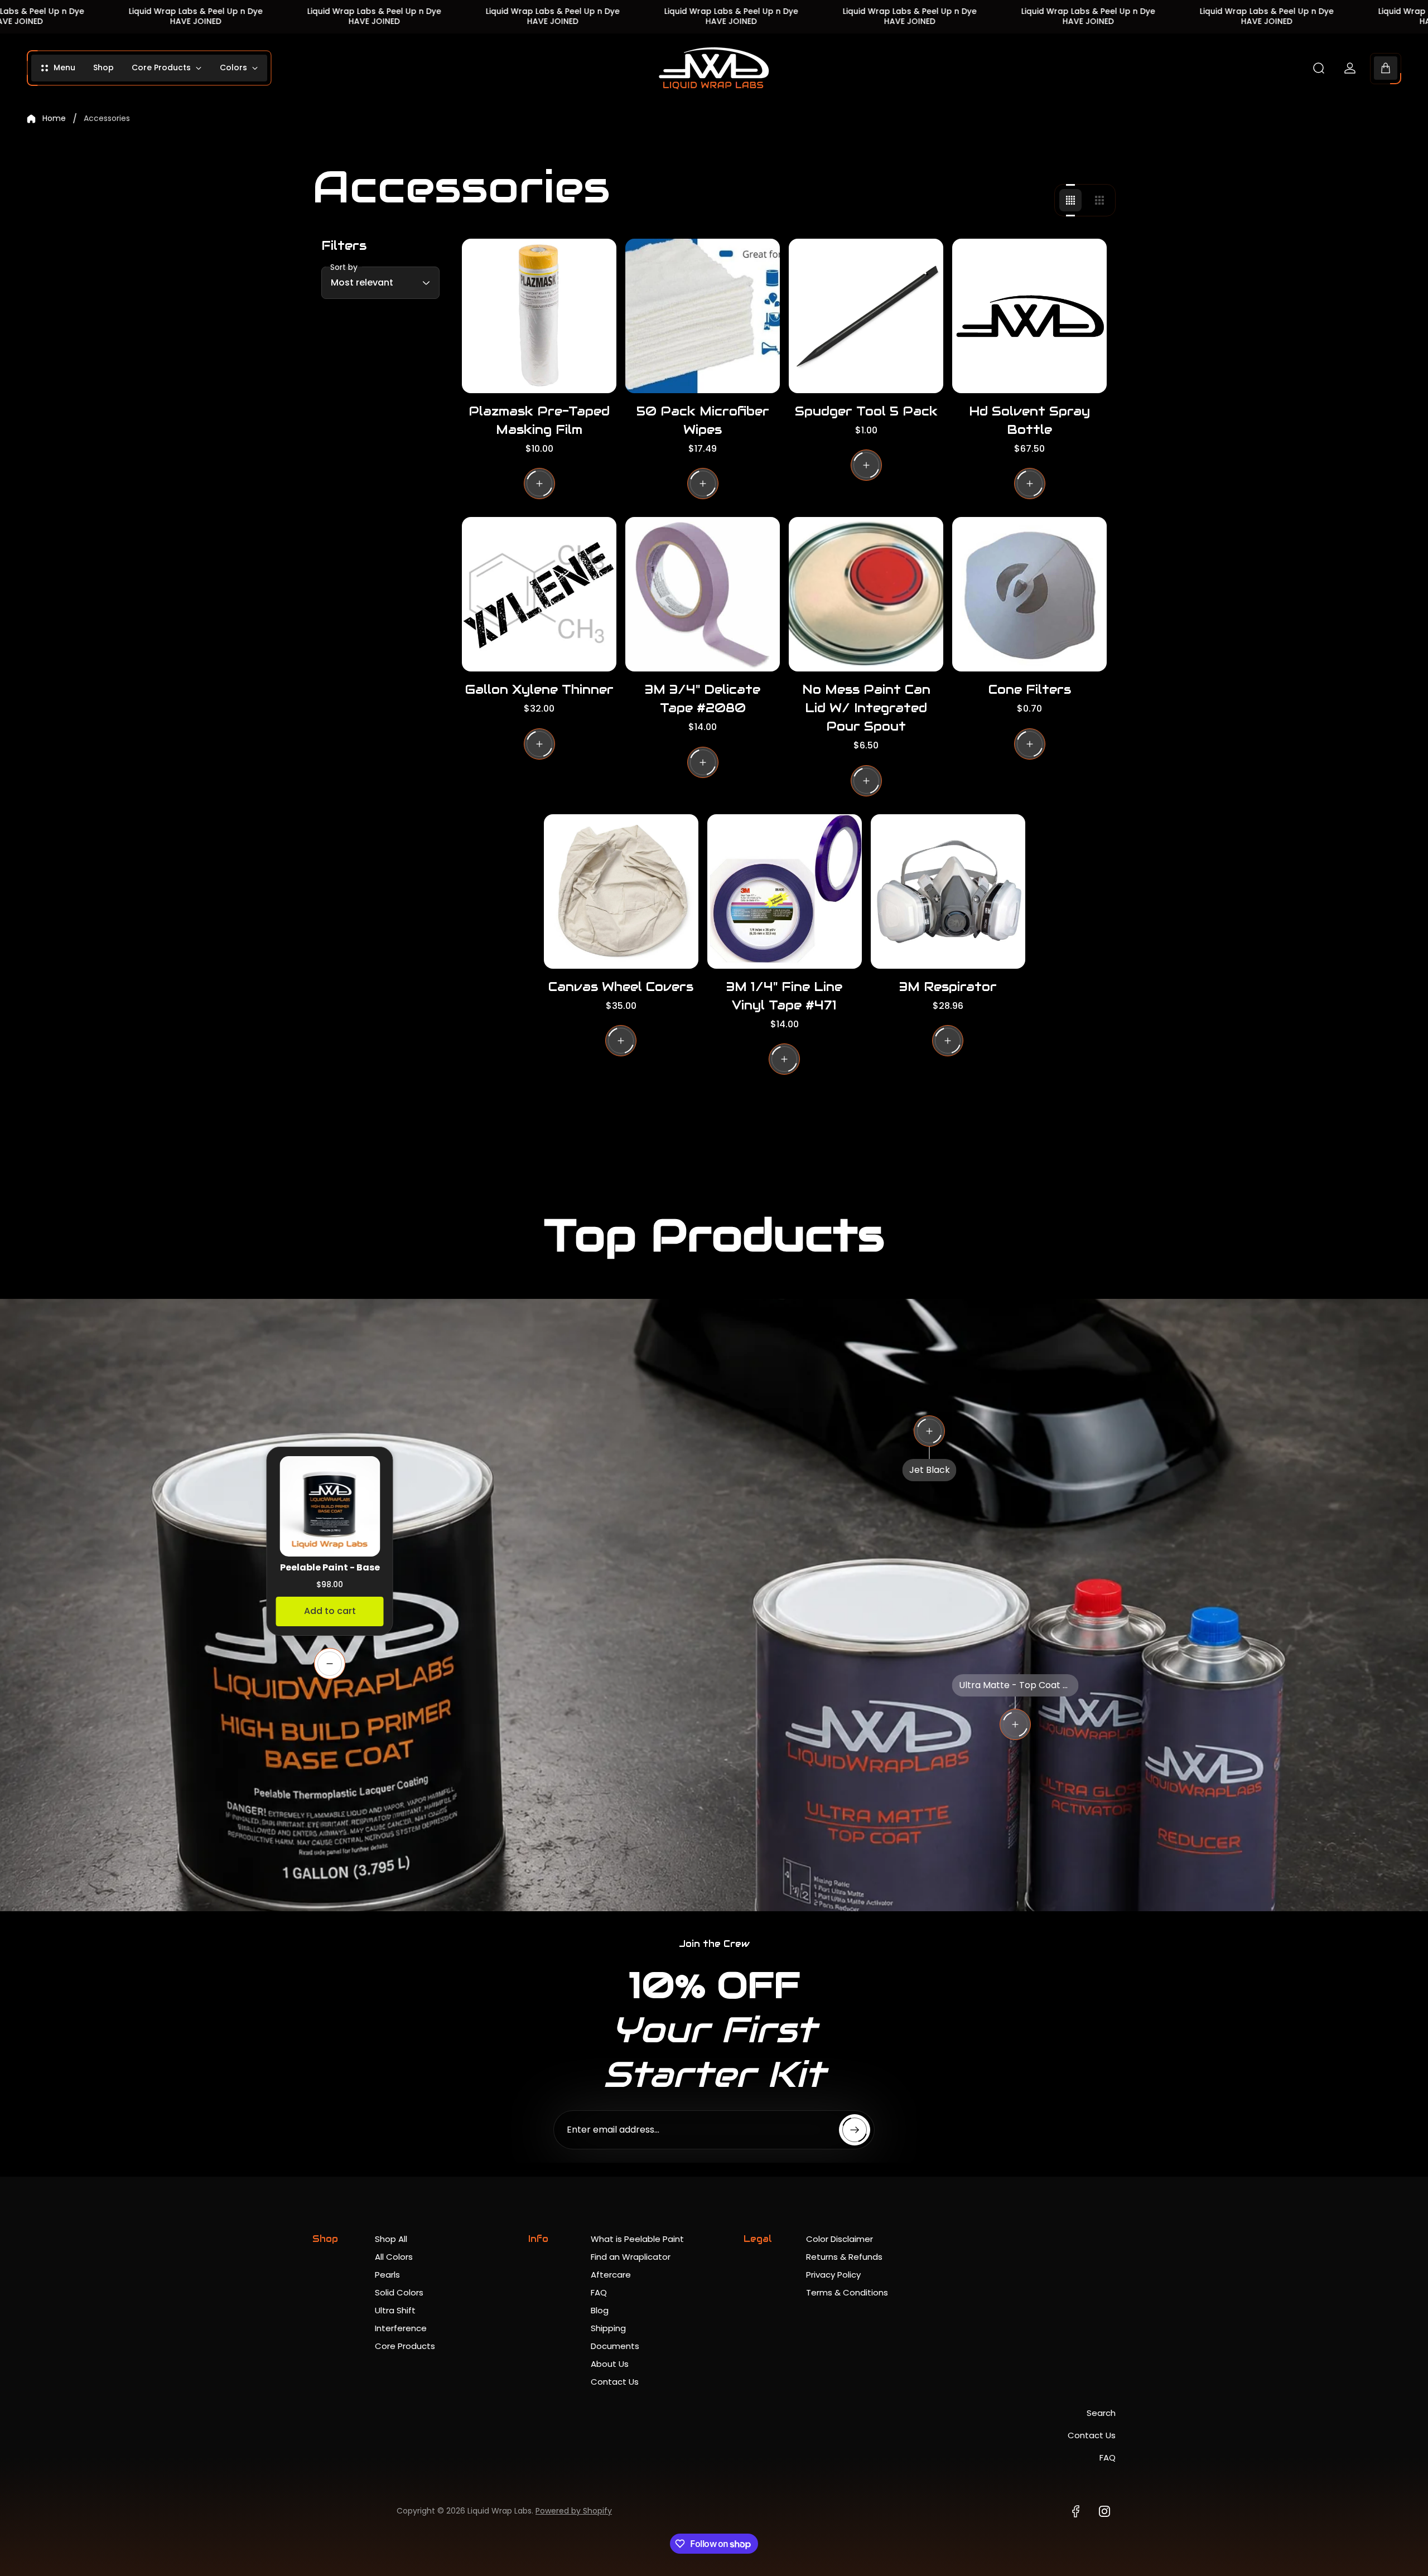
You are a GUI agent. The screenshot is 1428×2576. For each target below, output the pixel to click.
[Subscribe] (855, 2130)
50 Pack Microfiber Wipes (703, 420)
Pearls (387, 2275)
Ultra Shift (395, 2310)
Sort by (344, 267)
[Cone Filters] (1029, 594)
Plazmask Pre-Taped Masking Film (539, 420)
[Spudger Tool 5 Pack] (866, 316)
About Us (610, 2364)
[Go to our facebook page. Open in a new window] (1075, 2511)
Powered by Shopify (574, 2511)
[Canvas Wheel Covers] (621, 891)
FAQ (599, 2292)
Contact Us (615, 2382)
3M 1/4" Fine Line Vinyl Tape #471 (784, 996)
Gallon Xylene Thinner (539, 689)
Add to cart (330, 1611)
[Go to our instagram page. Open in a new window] (1104, 2511)
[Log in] (1350, 68)
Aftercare (611, 2275)
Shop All (391, 2239)
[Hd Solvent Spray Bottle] (1029, 316)
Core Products (405, 2346)
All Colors (394, 2257)
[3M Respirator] (948, 891)
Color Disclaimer (840, 2239)
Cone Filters (1030, 689)
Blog (600, 2310)
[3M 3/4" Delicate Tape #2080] (703, 594)
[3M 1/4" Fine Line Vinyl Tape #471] (785, 891)
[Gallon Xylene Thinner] (539, 594)
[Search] (1319, 68)
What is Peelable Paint (637, 2239)
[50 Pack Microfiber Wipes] (703, 316)
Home (54, 119)
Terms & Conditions (847, 2292)
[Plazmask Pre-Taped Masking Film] (539, 316)
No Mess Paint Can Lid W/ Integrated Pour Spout (866, 708)
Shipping (608, 2328)
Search (1101, 2413)
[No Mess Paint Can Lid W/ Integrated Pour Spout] (866, 594)
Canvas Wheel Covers (621, 987)
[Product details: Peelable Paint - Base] (330, 1664)
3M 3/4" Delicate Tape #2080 (703, 699)
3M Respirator (948, 987)
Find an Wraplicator (631, 2257)
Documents (615, 2346)
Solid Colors (399, 2292)
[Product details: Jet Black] (929, 1431)
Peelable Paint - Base (330, 1567)
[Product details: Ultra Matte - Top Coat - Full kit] (1015, 1724)
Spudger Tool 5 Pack (866, 411)
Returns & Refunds (844, 2257)
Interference (401, 2328)
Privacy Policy (833, 2275)
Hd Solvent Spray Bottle (1029, 420)
